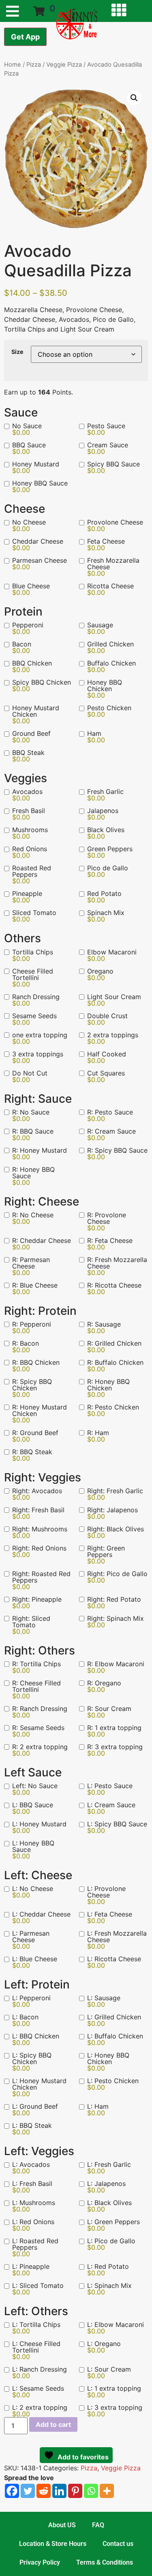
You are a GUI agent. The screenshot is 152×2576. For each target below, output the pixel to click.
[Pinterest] (75, 2491)
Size (17, 352)
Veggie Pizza (64, 65)
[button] (134, 98)
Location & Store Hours (53, 2544)
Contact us (118, 2544)
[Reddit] (44, 2491)
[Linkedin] (59, 2491)
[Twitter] (28, 2491)
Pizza (34, 65)
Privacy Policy (40, 2562)
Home (13, 65)
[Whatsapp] (91, 2491)
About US (62, 2525)
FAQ (98, 2525)
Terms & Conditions (105, 2562)
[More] (107, 2491)
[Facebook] (12, 2491)
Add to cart (53, 2424)
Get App (25, 37)
